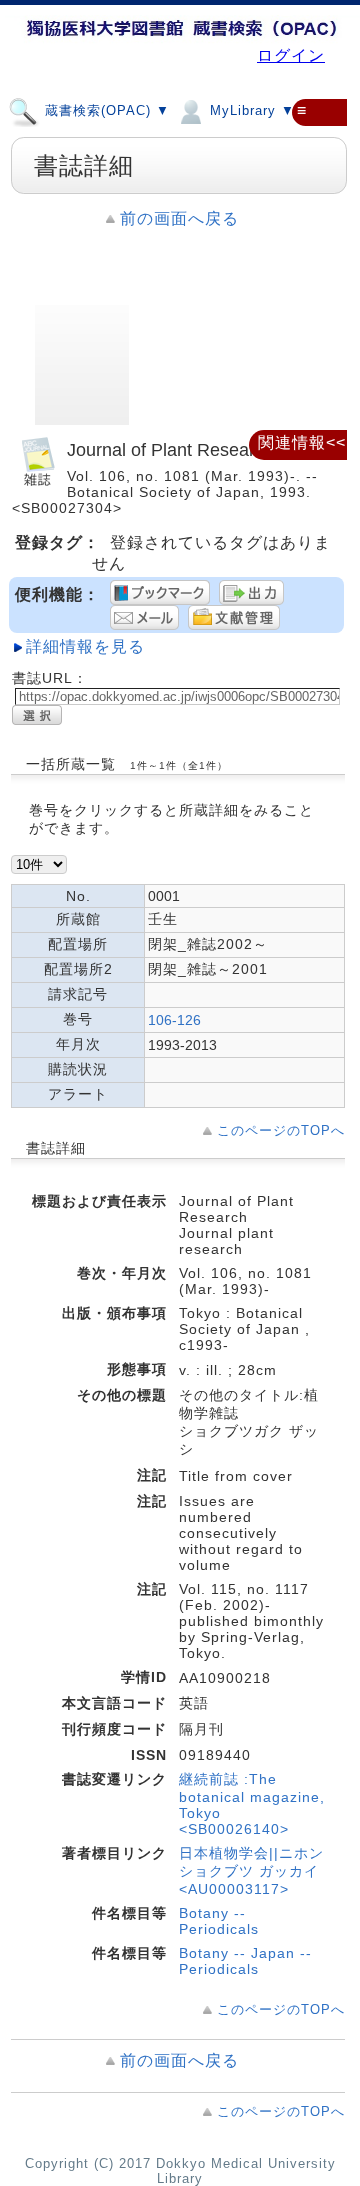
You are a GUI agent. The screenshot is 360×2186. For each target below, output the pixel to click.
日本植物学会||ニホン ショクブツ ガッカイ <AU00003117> (251, 1871)
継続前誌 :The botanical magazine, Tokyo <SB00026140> (252, 1804)
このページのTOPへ (281, 1130)
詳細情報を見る (85, 646)
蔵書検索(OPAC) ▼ (105, 111)
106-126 (174, 1020)
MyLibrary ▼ (250, 111)
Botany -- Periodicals (219, 1921)
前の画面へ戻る (179, 218)
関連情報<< (302, 442)
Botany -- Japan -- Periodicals (245, 1961)
